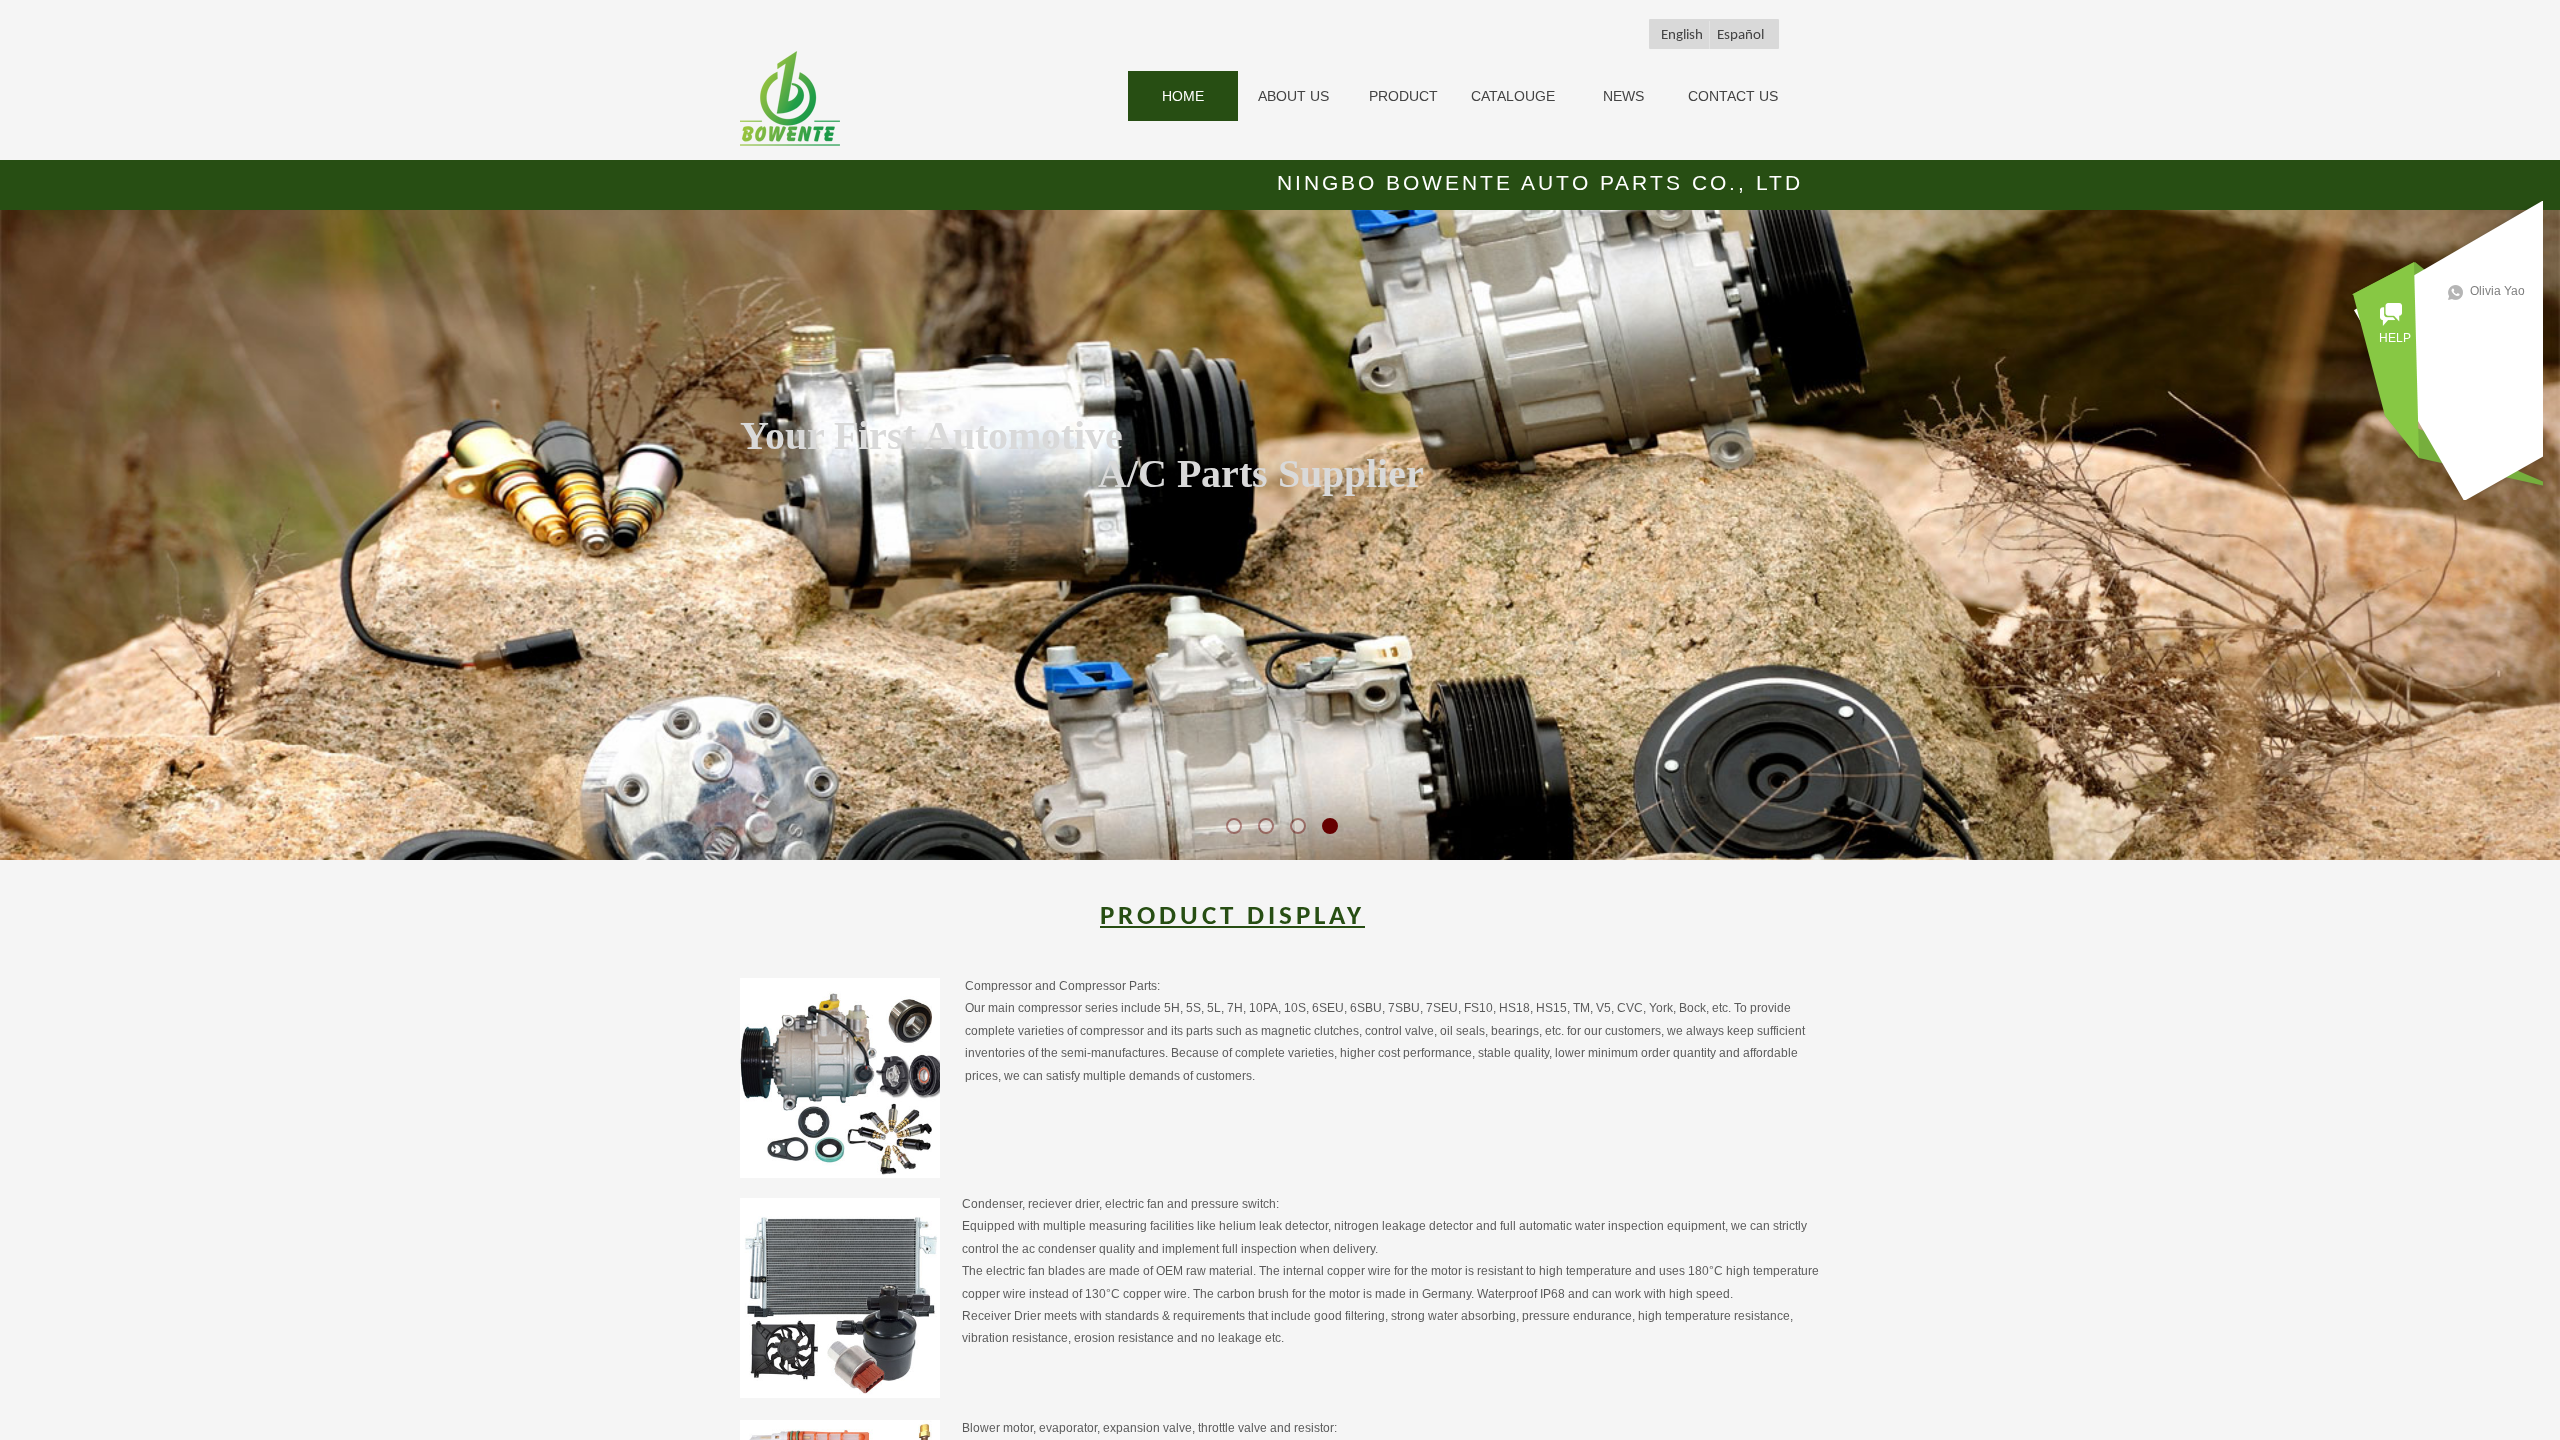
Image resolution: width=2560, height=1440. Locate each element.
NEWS (1623, 96)
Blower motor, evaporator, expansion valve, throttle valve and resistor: (1149, 1428)
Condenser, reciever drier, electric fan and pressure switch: (1120, 1204)
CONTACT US (1733, 96)
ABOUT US (1293, 96)
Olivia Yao (2497, 291)
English (1682, 35)
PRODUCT (1403, 96)
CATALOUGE (1513, 96)
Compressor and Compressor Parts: (1062, 986)
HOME (1183, 96)
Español (1740, 35)
